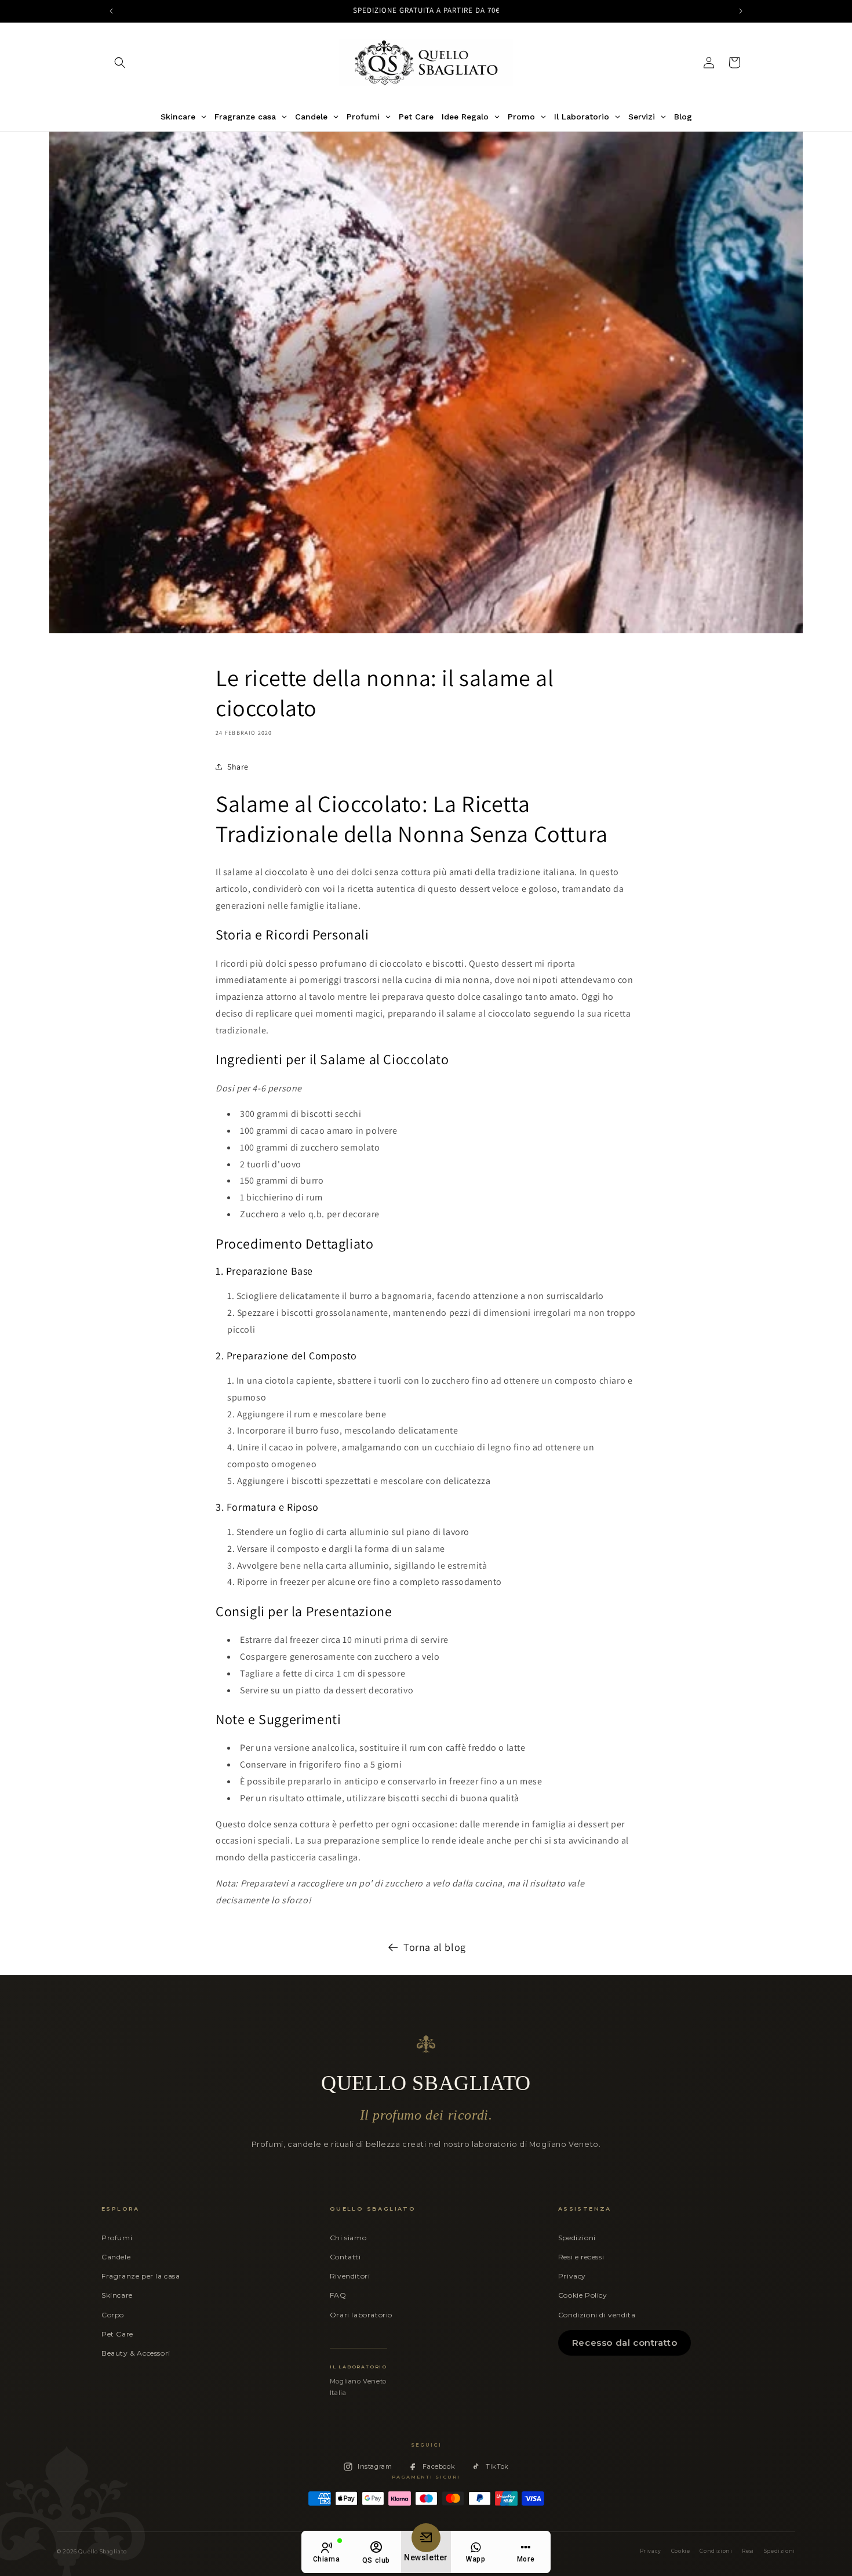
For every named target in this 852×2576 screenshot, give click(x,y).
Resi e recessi (581, 2257)
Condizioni (716, 2551)
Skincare (117, 2295)
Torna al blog (435, 1947)
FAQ (338, 2295)
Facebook (439, 2466)
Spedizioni (577, 2238)
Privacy (572, 2276)
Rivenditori (350, 2276)
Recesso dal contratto (625, 2343)
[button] (120, 63)
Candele (116, 2257)
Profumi (117, 2238)
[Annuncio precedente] (111, 11)
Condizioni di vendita (597, 2315)
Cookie (681, 2551)
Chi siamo (348, 2238)
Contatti (345, 2257)
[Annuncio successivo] (741, 11)
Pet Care (117, 2334)
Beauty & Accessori (136, 2353)
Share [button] (238, 767)
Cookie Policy (583, 2295)
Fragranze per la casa (141, 2276)
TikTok (497, 2466)
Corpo (113, 2315)
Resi (748, 2551)
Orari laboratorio (361, 2315)
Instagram (375, 2466)
